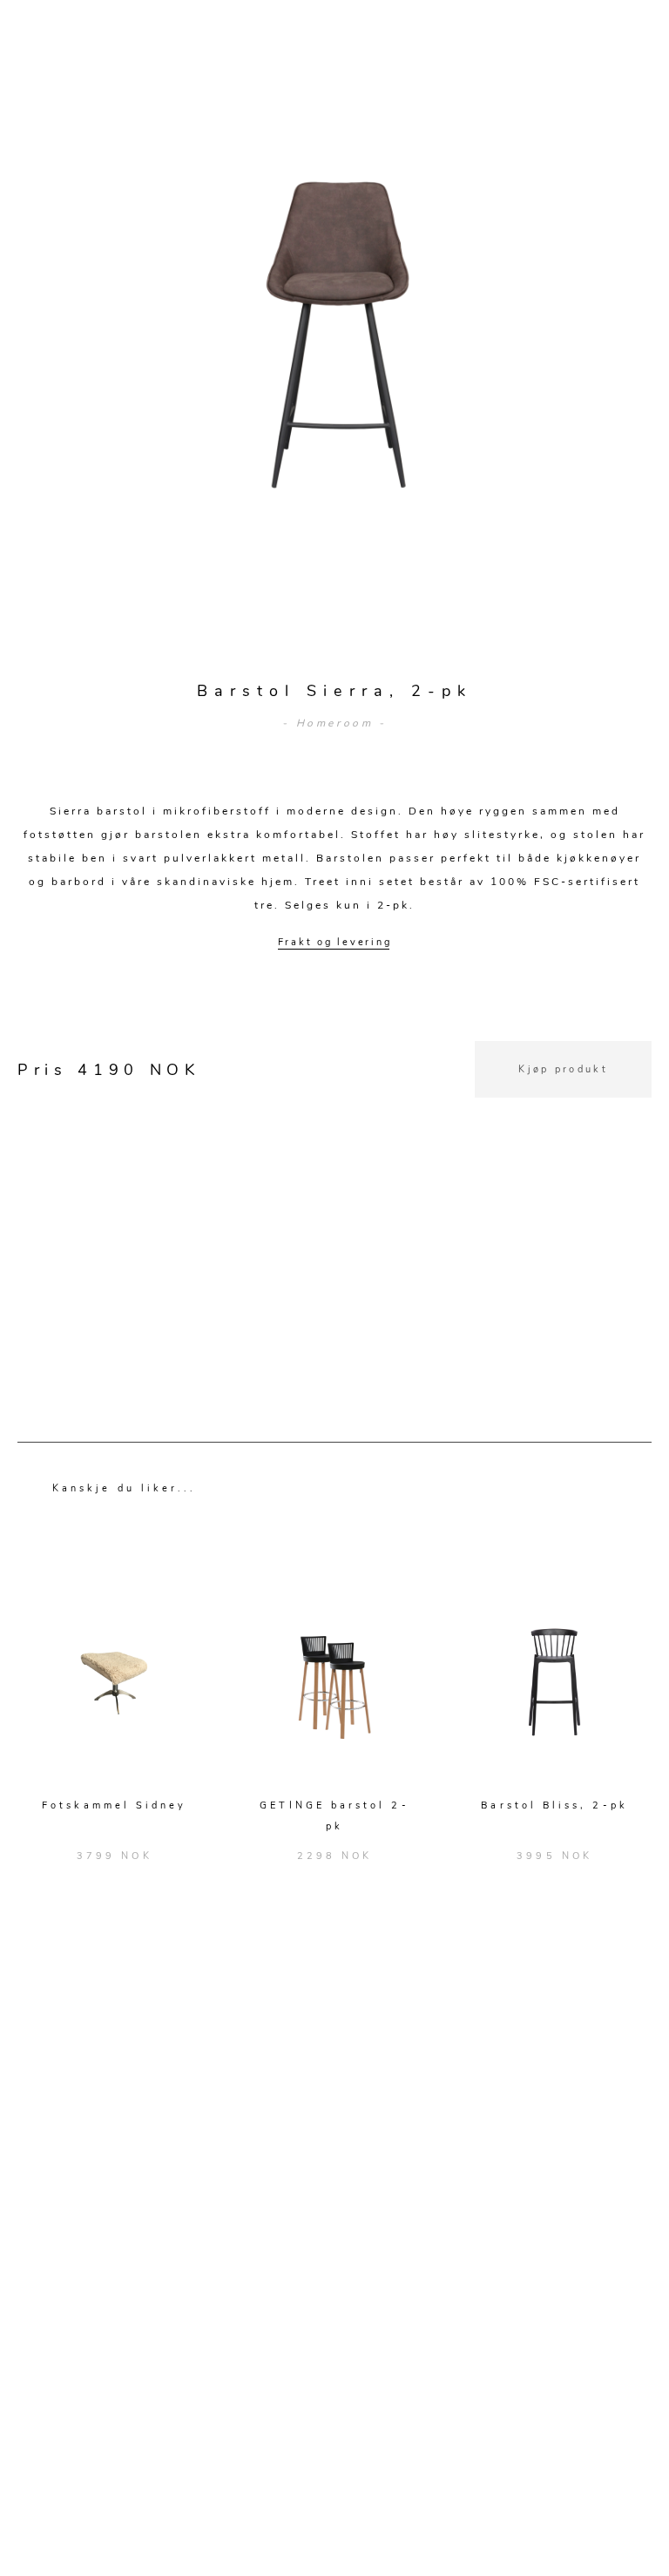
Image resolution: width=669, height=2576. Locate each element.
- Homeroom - (334, 723)
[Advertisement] (334, 1220)
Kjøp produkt (563, 1069)
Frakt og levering (335, 942)
